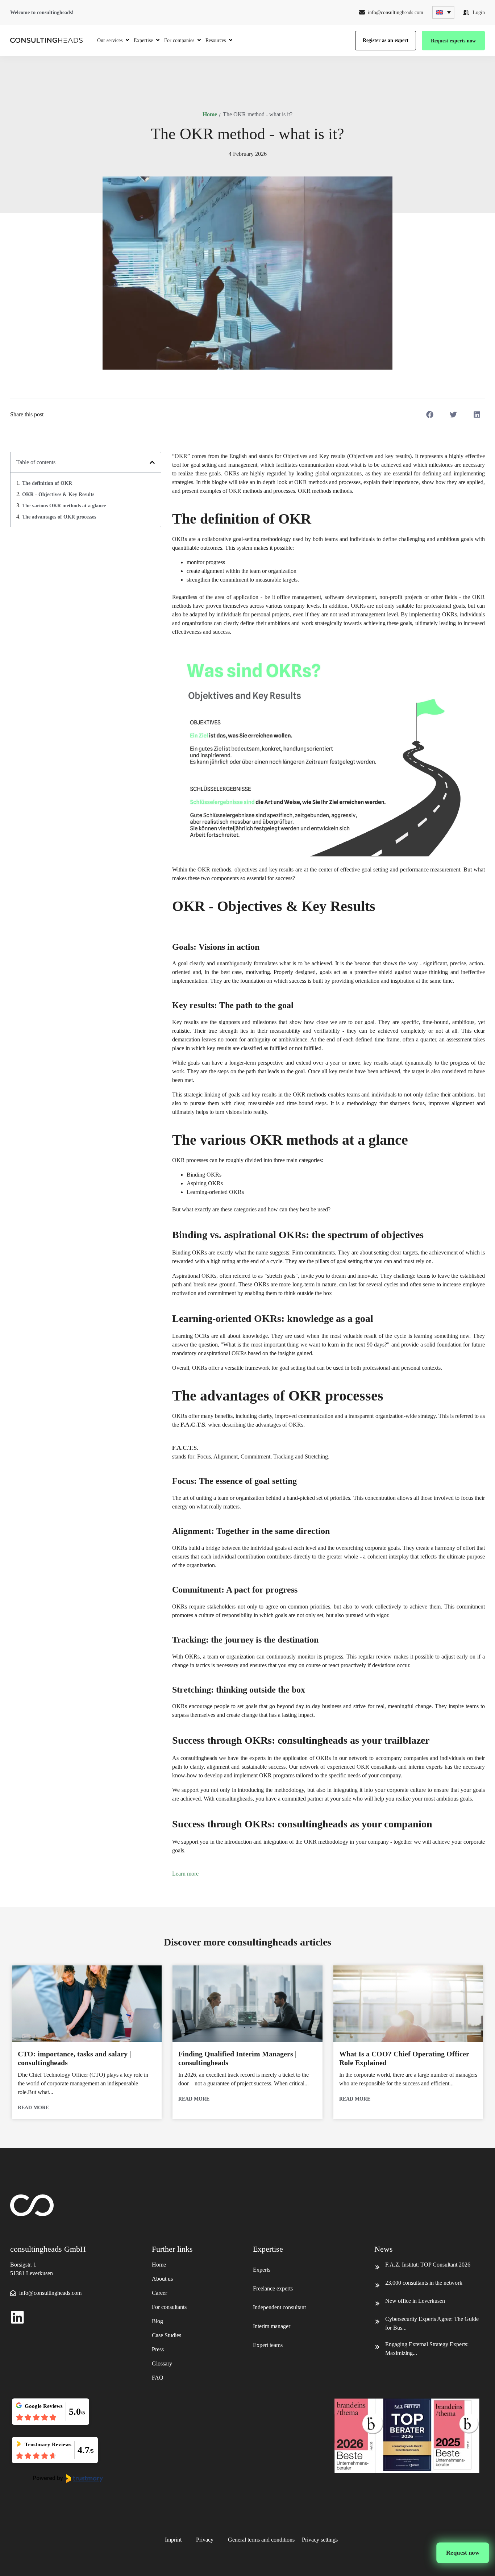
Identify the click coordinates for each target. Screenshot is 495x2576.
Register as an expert (386, 40)
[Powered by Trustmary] (68, 2479)
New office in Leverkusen (415, 2301)
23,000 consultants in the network (424, 2283)
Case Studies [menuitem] (167, 2335)
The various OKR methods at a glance (64, 506)
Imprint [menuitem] (173, 2540)
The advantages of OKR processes (59, 517)
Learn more (185, 1874)
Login (479, 13)
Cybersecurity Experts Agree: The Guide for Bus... (432, 2323)
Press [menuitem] (158, 2349)
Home (210, 114)
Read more (33, 2108)
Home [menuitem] (159, 2265)
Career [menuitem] (159, 2293)
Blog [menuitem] (157, 2321)
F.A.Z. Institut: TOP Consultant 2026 (428, 2265)
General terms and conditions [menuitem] (261, 2540)
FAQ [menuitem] (158, 2378)
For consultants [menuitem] (169, 2307)
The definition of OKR (47, 483)
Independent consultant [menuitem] (279, 2307)
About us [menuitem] (162, 2279)
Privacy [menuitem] (205, 2540)
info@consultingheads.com (396, 13)
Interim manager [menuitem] (272, 2326)
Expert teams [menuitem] (268, 2345)
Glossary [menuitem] (162, 2363)
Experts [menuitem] (262, 2270)
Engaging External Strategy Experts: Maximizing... (427, 2349)
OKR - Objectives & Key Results (58, 494)
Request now (463, 2553)
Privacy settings (320, 2540)
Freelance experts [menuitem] (273, 2288)
